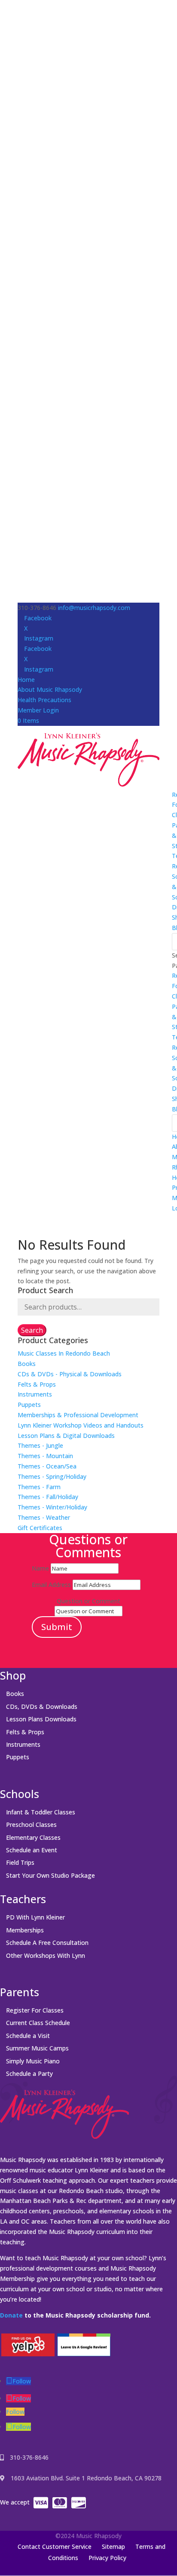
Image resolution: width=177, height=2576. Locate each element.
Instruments (35, 1394)
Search (32, 1330)
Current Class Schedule (38, 2023)
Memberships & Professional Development (78, 1415)
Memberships (25, 1930)
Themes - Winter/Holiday (52, 1507)
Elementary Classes (33, 1837)
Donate (11, 2315)
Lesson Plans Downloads (41, 1719)
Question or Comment (88, 1601)
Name (40, 1568)
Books (27, 1364)
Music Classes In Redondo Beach (64, 1353)
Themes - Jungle (40, 1445)
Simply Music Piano (33, 2061)
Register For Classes (35, 2010)
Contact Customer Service (55, 2546)
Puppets (29, 1405)
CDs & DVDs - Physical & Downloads (70, 1374)
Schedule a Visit (28, 2036)
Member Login (38, 710)
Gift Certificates (40, 1528)
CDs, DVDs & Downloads (42, 1706)
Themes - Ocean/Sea (47, 1466)
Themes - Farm (39, 1487)
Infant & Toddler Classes (41, 1812)
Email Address (51, 1585)
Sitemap (113, 2546)
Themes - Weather (44, 1517)
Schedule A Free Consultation (47, 1943)
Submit (57, 1627)
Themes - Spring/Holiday (52, 1476)
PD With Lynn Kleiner (35, 1917)
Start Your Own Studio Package (50, 1875)
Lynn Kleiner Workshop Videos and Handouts (81, 1425)
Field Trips (20, 1862)
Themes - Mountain (45, 1456)
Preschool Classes (31, 1825)
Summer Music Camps (37, 2048)
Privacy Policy (107, 2558)
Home (26, 680)
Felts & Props (37, 1384)
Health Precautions (44, 700)
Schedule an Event (32, 1850)
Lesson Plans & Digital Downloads (66, 1436)
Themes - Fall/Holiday (48, 1497)
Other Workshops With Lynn (46, 1955)
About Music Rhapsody (50, 689)
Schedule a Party (29, 2074)
